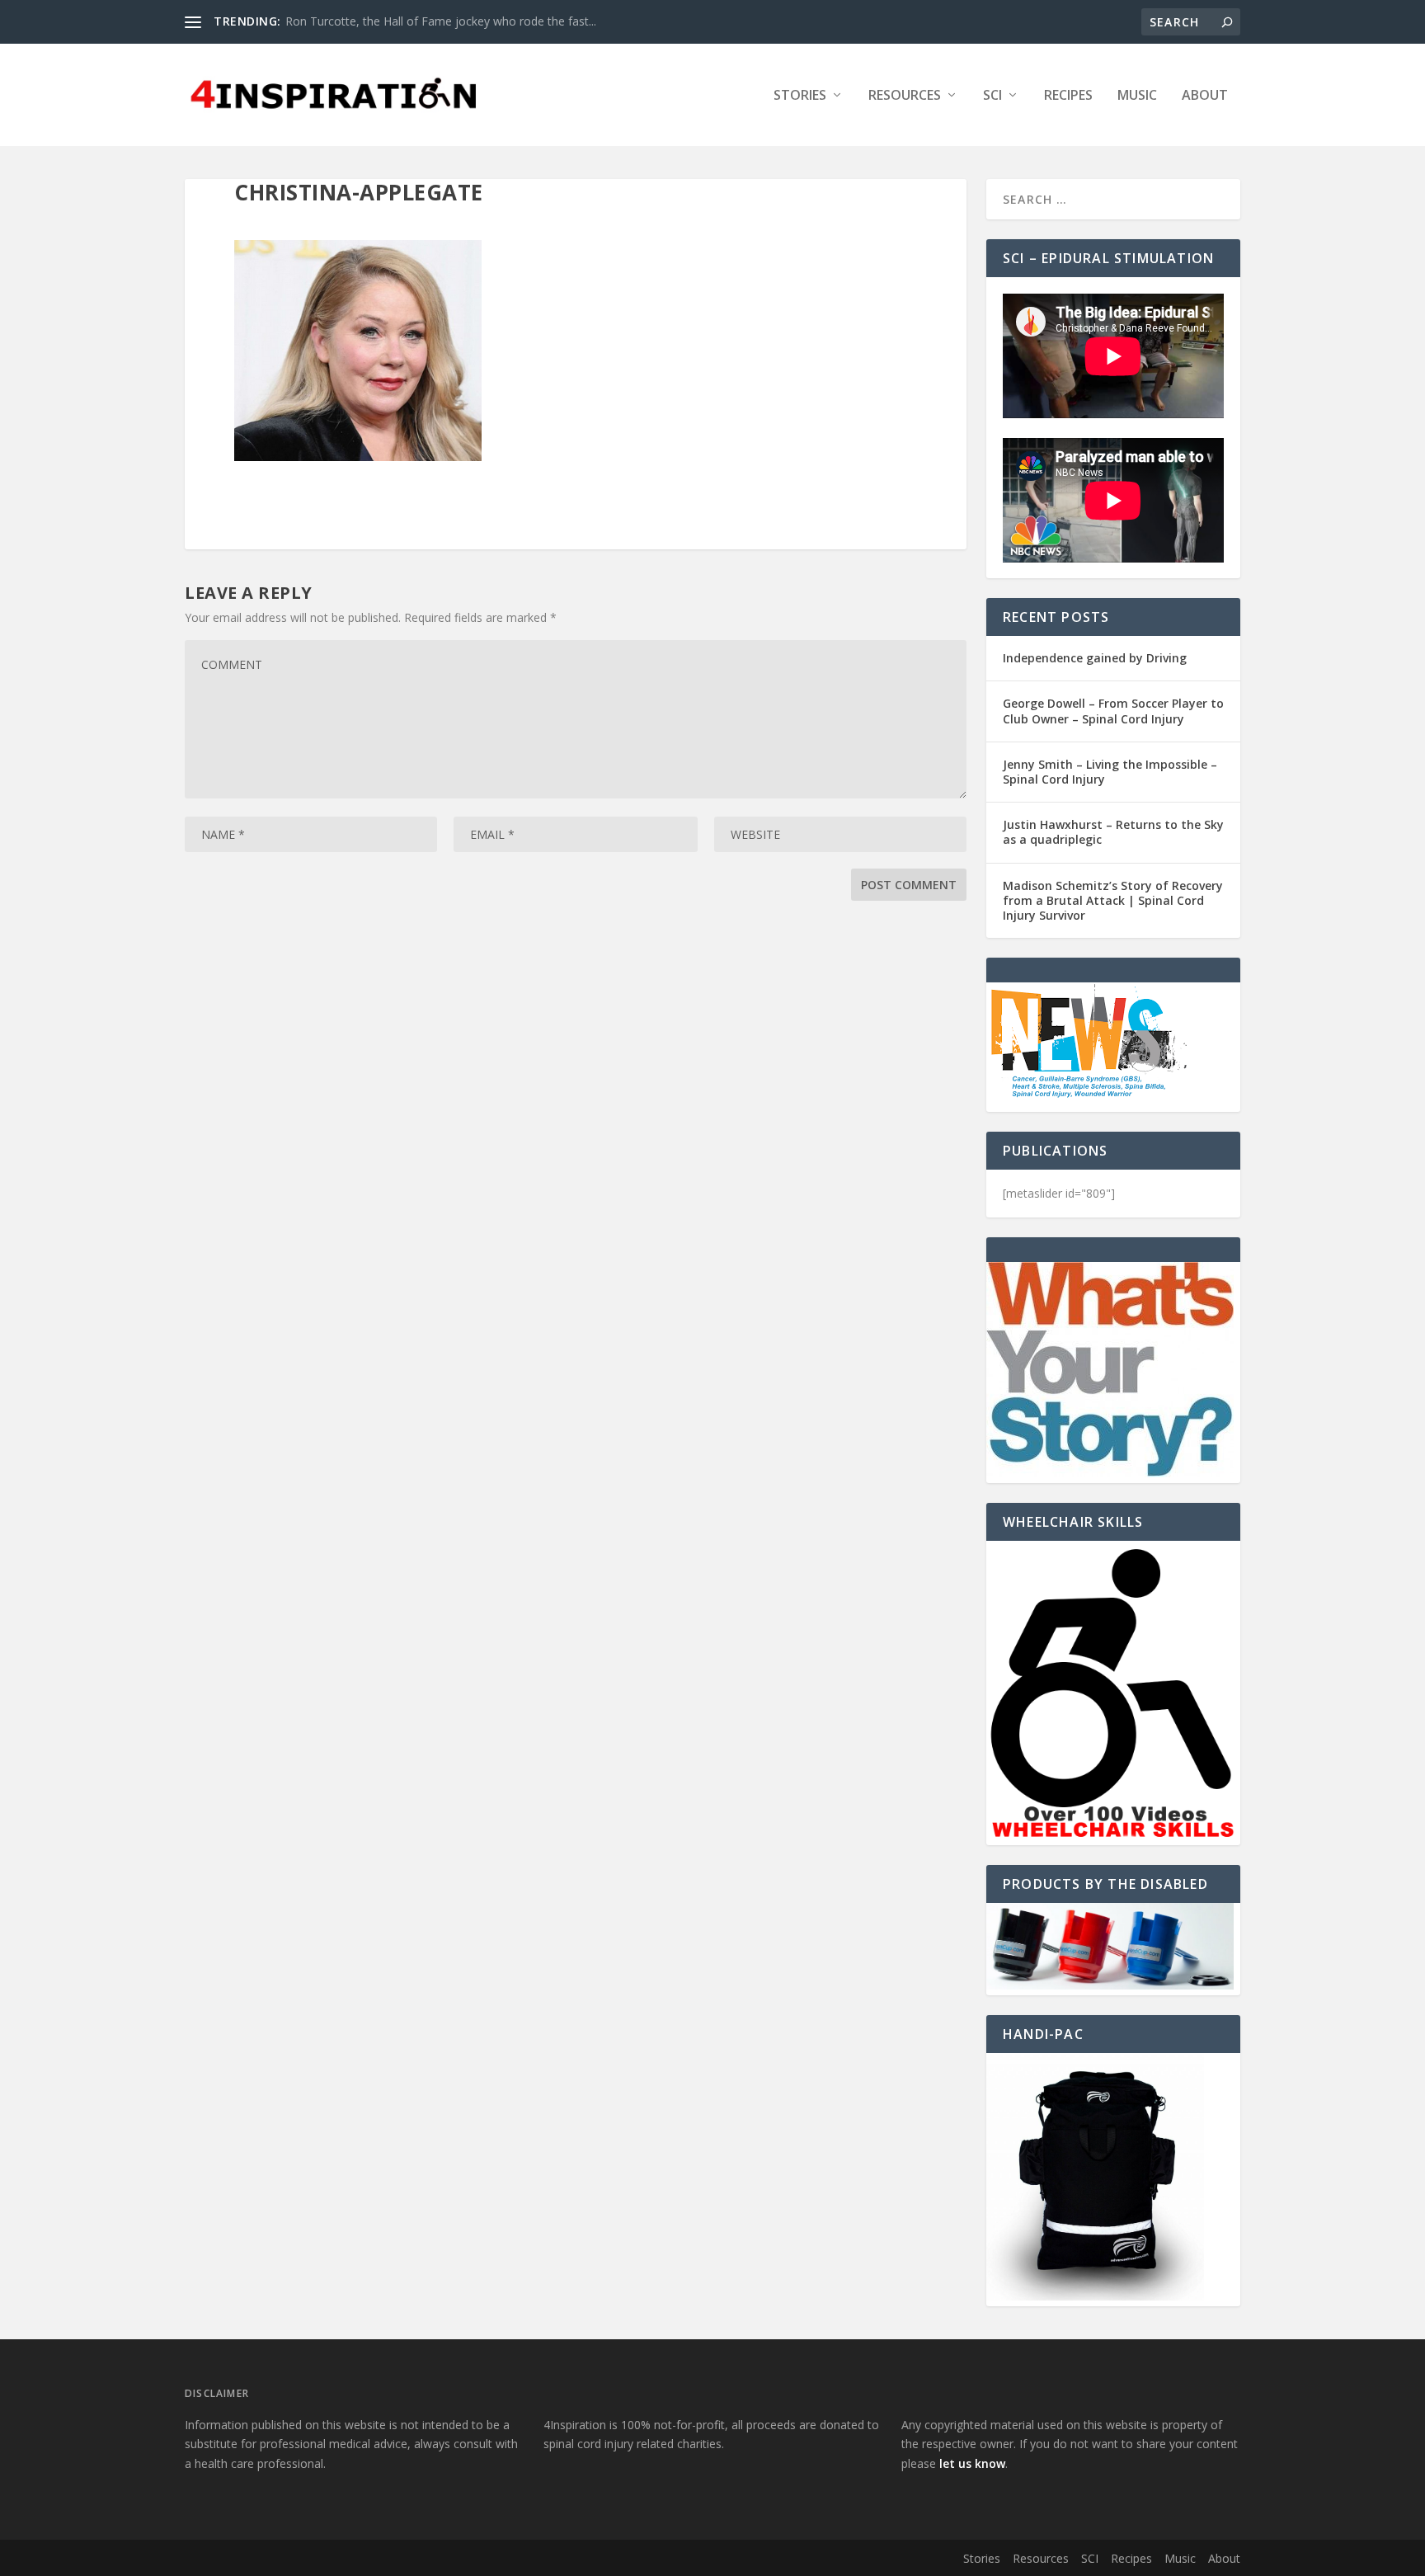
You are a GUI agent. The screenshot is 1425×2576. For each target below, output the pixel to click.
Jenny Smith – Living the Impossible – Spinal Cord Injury (1110, 772)
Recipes (1068, 96)
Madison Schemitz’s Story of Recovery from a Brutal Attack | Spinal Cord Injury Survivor (1113, 900)
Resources (905, 96)
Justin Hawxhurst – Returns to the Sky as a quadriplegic (1113, 832)
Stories (800, 96)
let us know (972, 2463)
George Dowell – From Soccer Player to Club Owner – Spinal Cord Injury (1113, 711)
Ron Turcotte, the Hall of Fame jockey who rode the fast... (441, 21)
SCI (992, 96)
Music (1137, 96)
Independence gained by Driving (1095, 658)
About (1205, 96)
